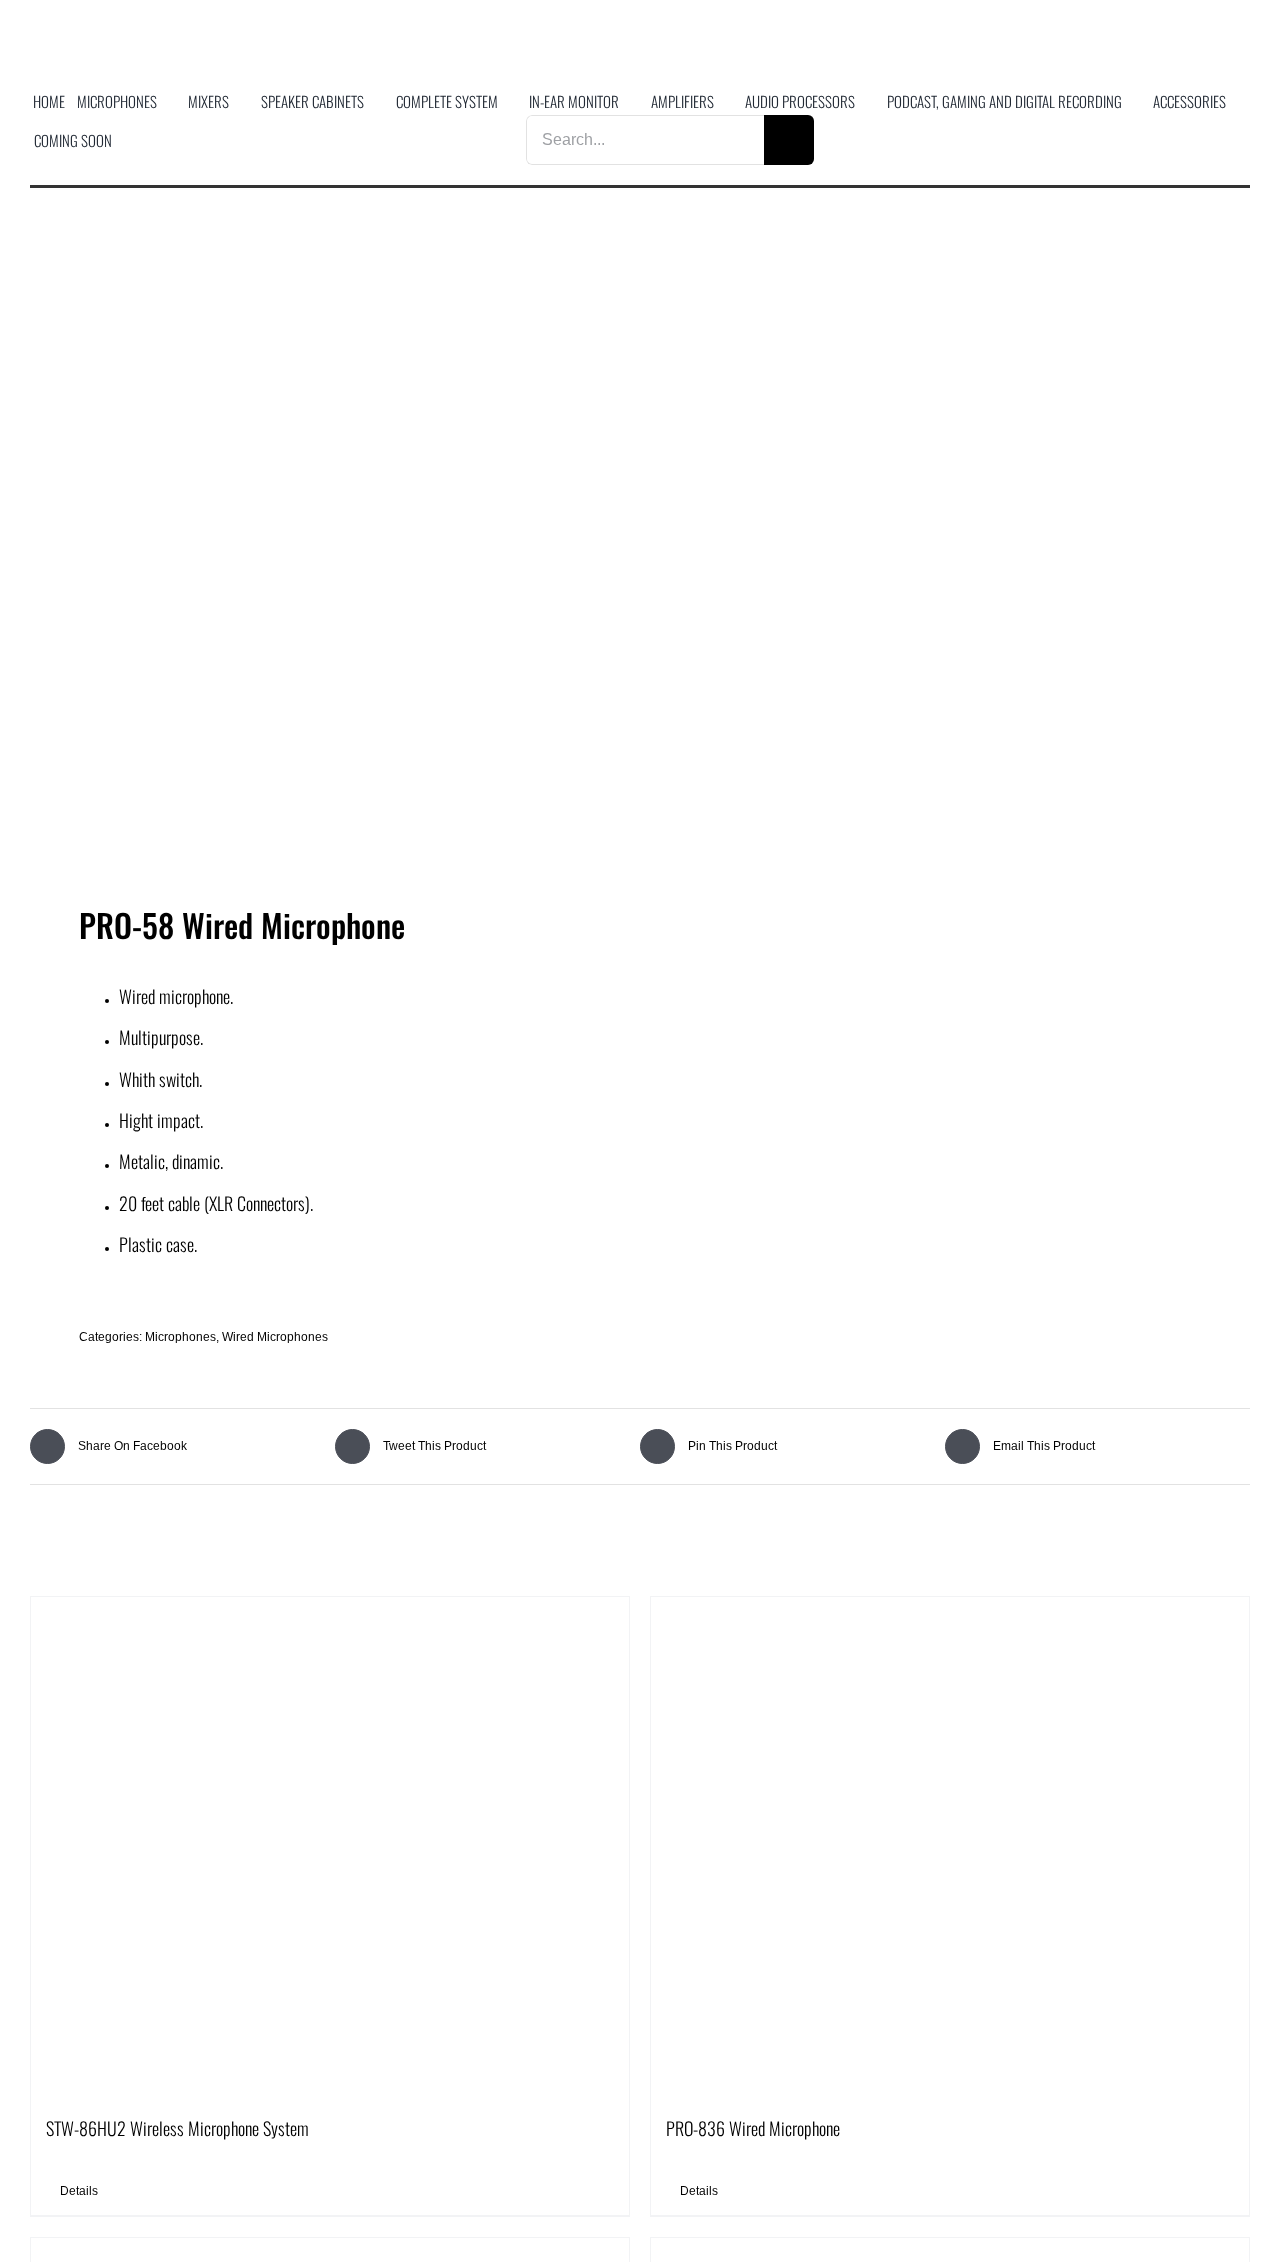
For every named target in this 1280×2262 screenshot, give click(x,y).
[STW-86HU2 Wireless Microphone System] (330, 1847)
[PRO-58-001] (323, 561)
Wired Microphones (275, 1337)
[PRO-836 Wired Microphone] (950, 1847)
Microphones (180, 1337)
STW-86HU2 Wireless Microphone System (177, 2128)
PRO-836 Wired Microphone (753, 2128)
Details (79, 2191)
